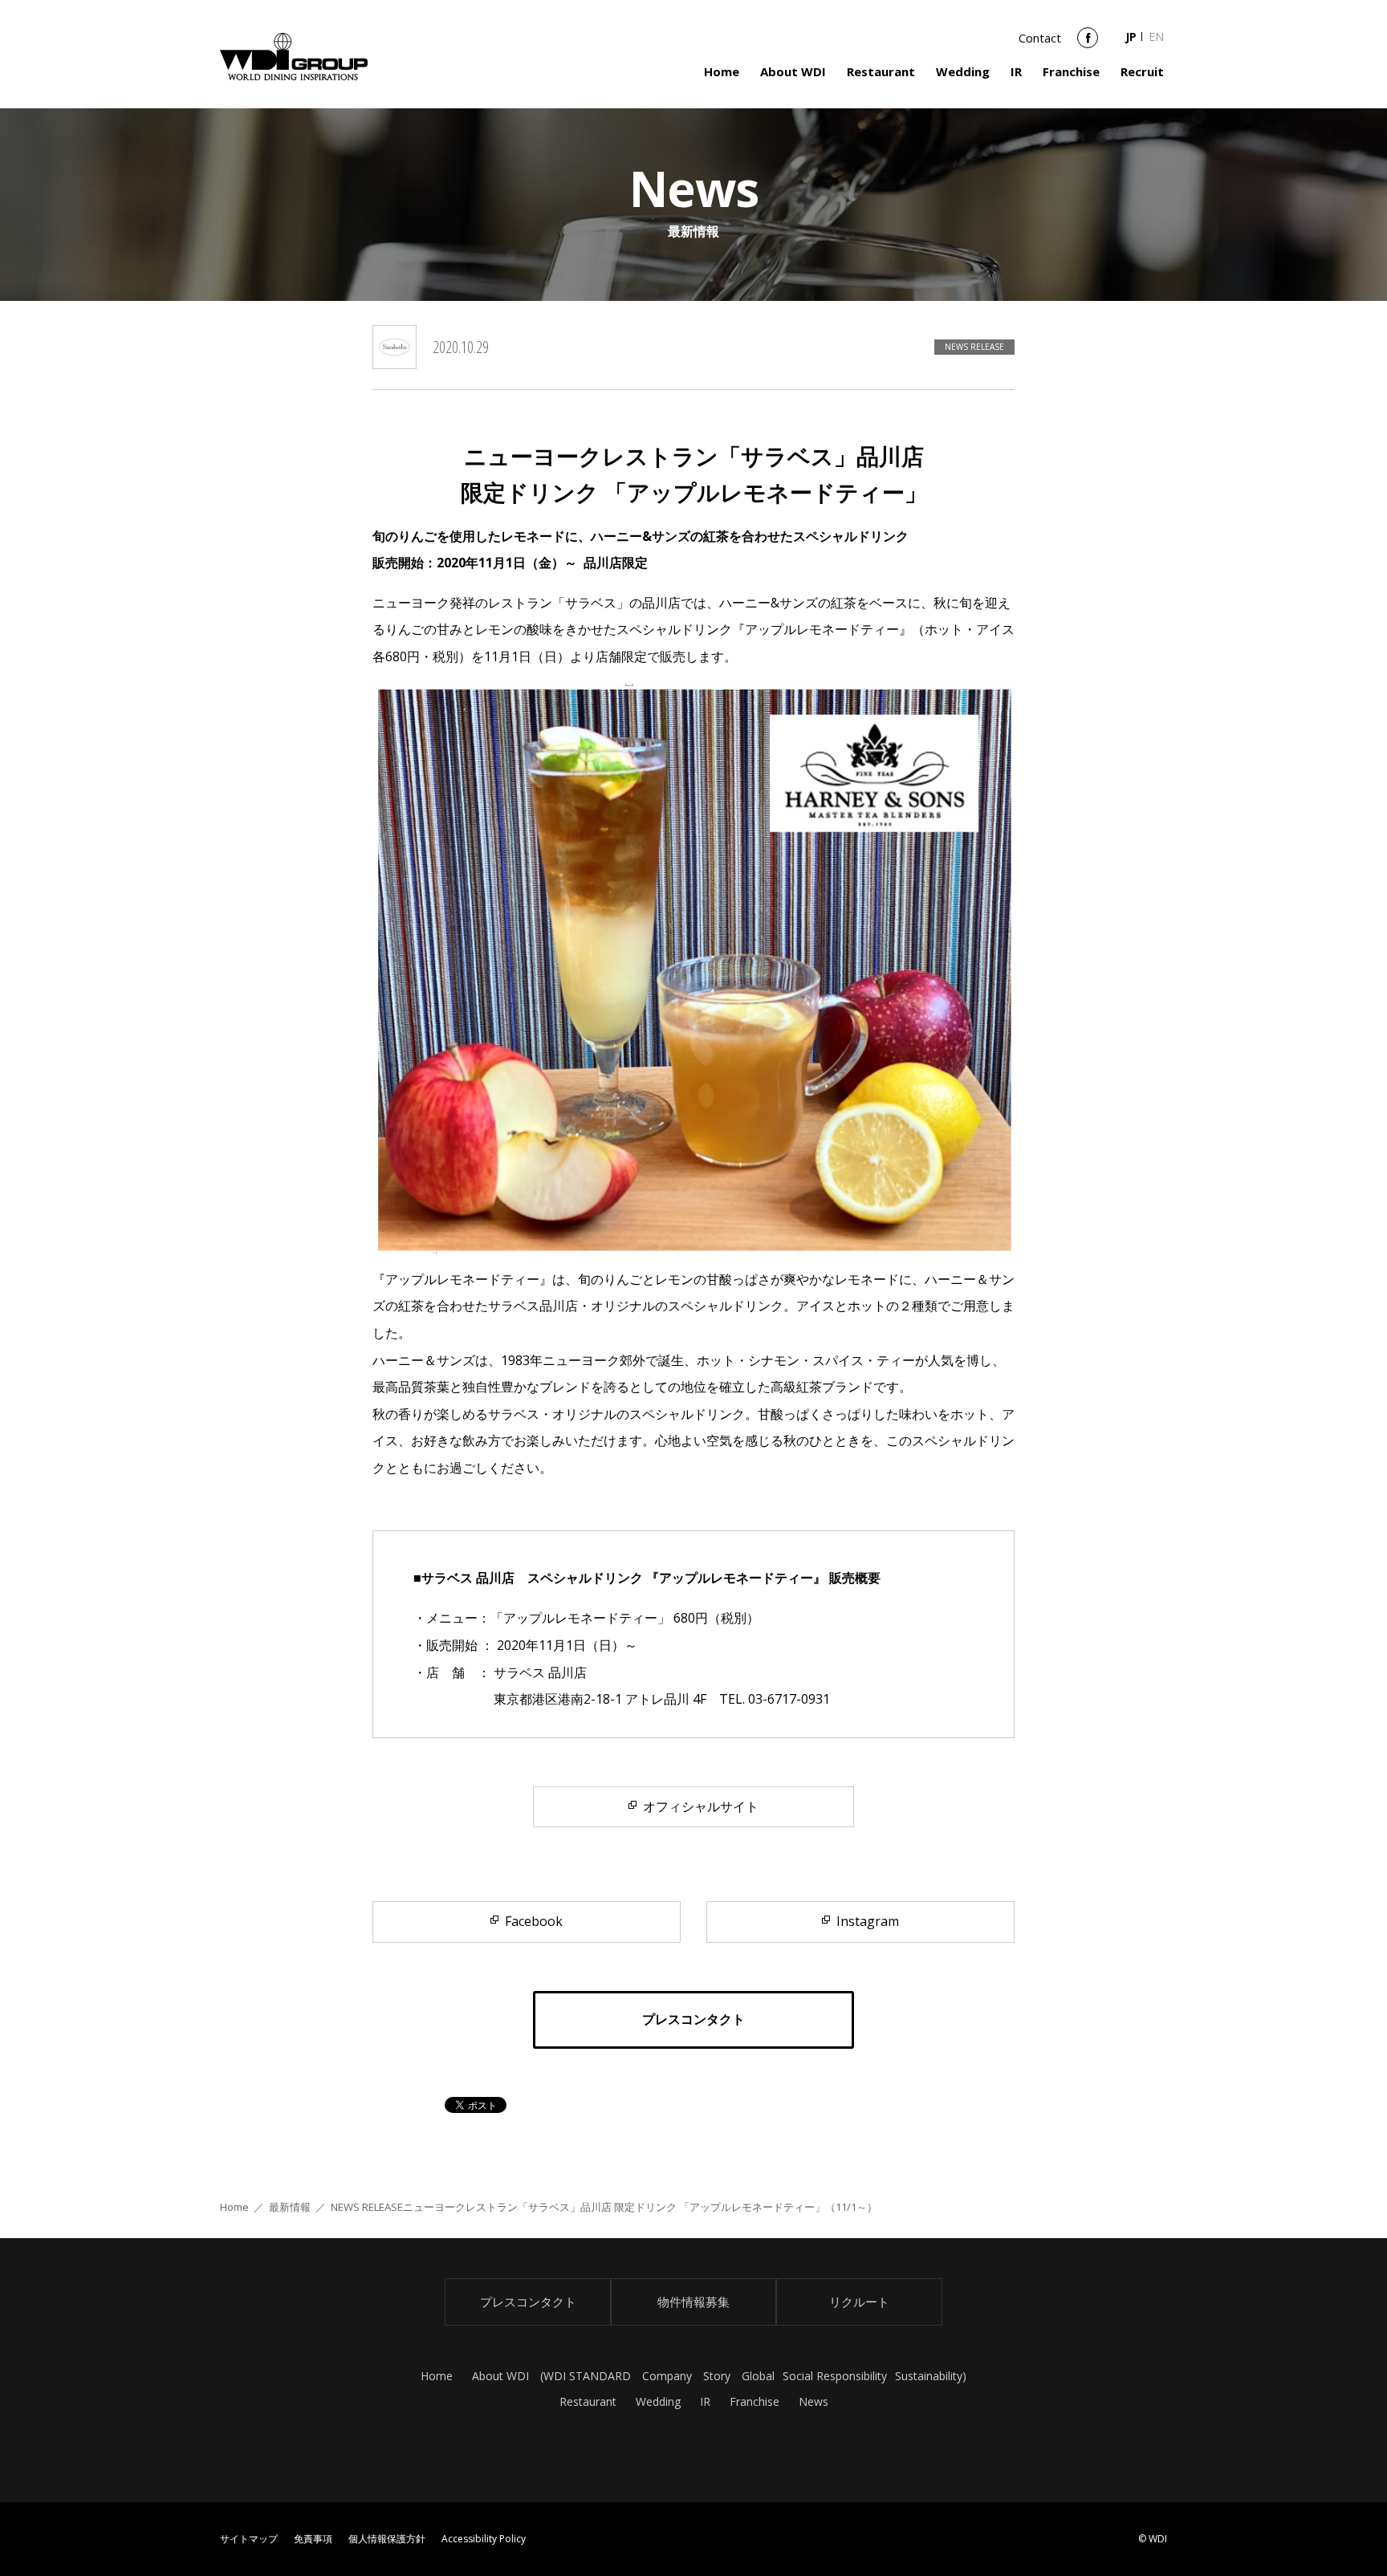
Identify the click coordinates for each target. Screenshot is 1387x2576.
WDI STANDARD (587, 2376)
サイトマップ (249, 2539)
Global (758, 2376)
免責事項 (313, 2539)
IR (1016, 71)
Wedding (963, 71)
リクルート (859, 2302)
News (813, 2401)
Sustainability (929, 2376)
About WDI (793, 71)
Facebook (1088, 43)
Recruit (1142, 71)
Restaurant (881, 71)
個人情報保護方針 (387, 2539)
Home (722, 71)
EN (1156, 37)
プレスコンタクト (528, 2302)
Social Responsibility (835, 2376)
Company (667, 2376)
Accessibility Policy (484, 2539)
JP (1131, 37)
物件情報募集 (693, 2302)
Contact (1040, 38)
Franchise (1071, 71)
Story (717, 2376)
